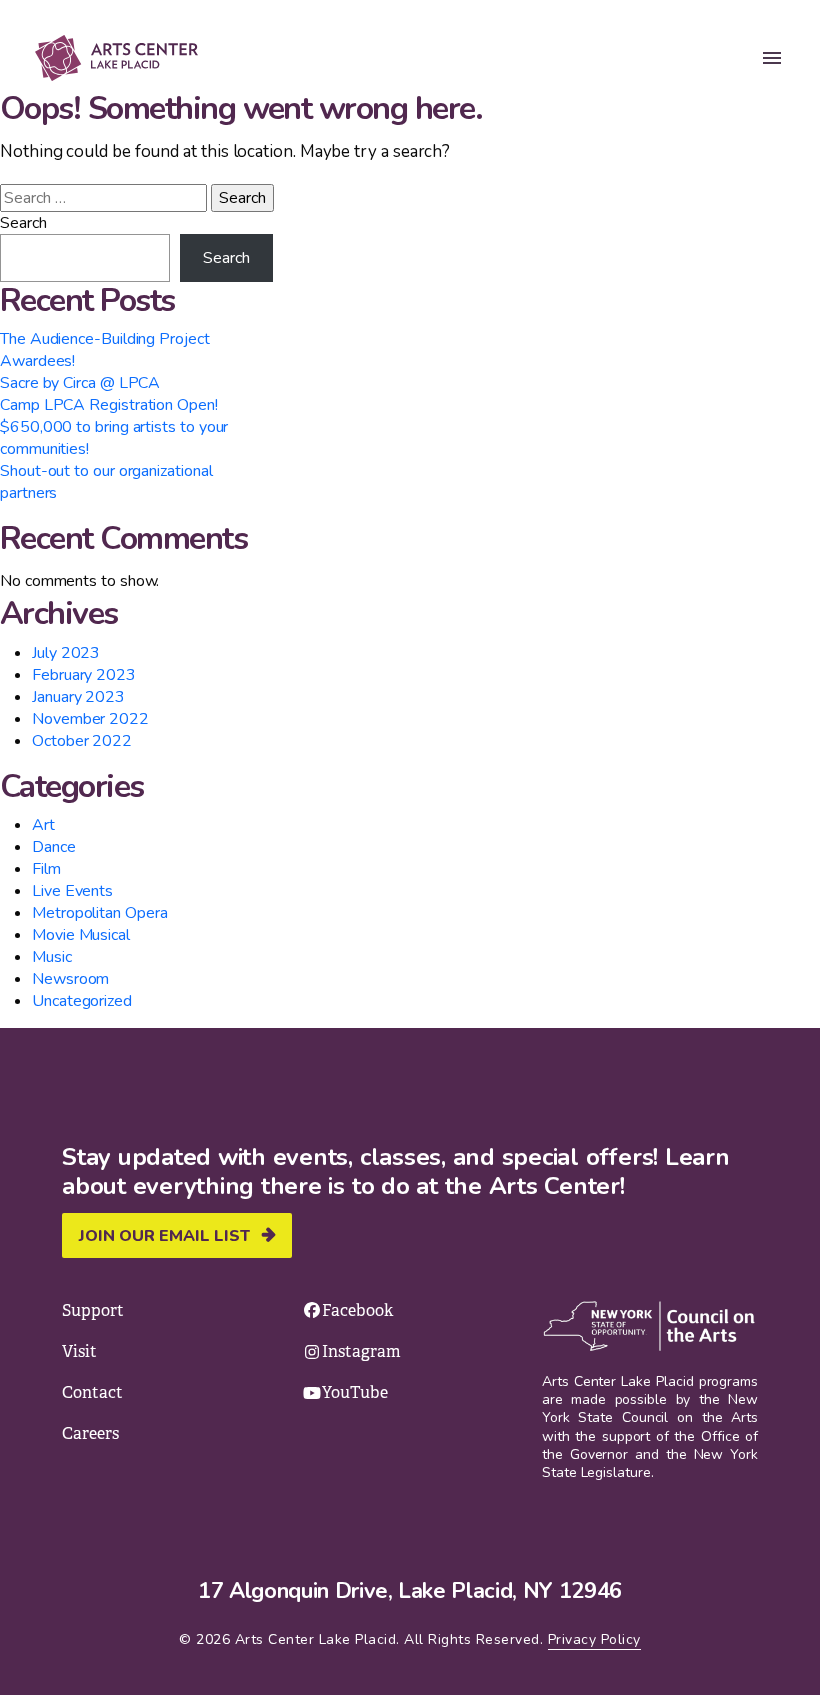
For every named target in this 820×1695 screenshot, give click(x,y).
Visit (79, 1351)
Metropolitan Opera (100, 913)
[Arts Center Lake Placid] (129, 58)
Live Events (72, 891)
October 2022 (82, 741)
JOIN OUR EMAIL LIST (164, 1236)
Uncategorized (82, 1001)
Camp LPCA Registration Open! (109, 405)
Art (43, 825)
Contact (92, 1392)
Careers (90, 1433)
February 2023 (84, 675)
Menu (772, 58)
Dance (54, 847)
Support (93, 1310)
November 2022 (90, 719)
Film (46, 869)
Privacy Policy (594, 1639)
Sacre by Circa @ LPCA (80, 383)
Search (23, 223)
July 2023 (66, 653)
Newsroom (70, 979)
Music (52, 957)
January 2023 (78, 697)
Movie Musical (81, 935)
